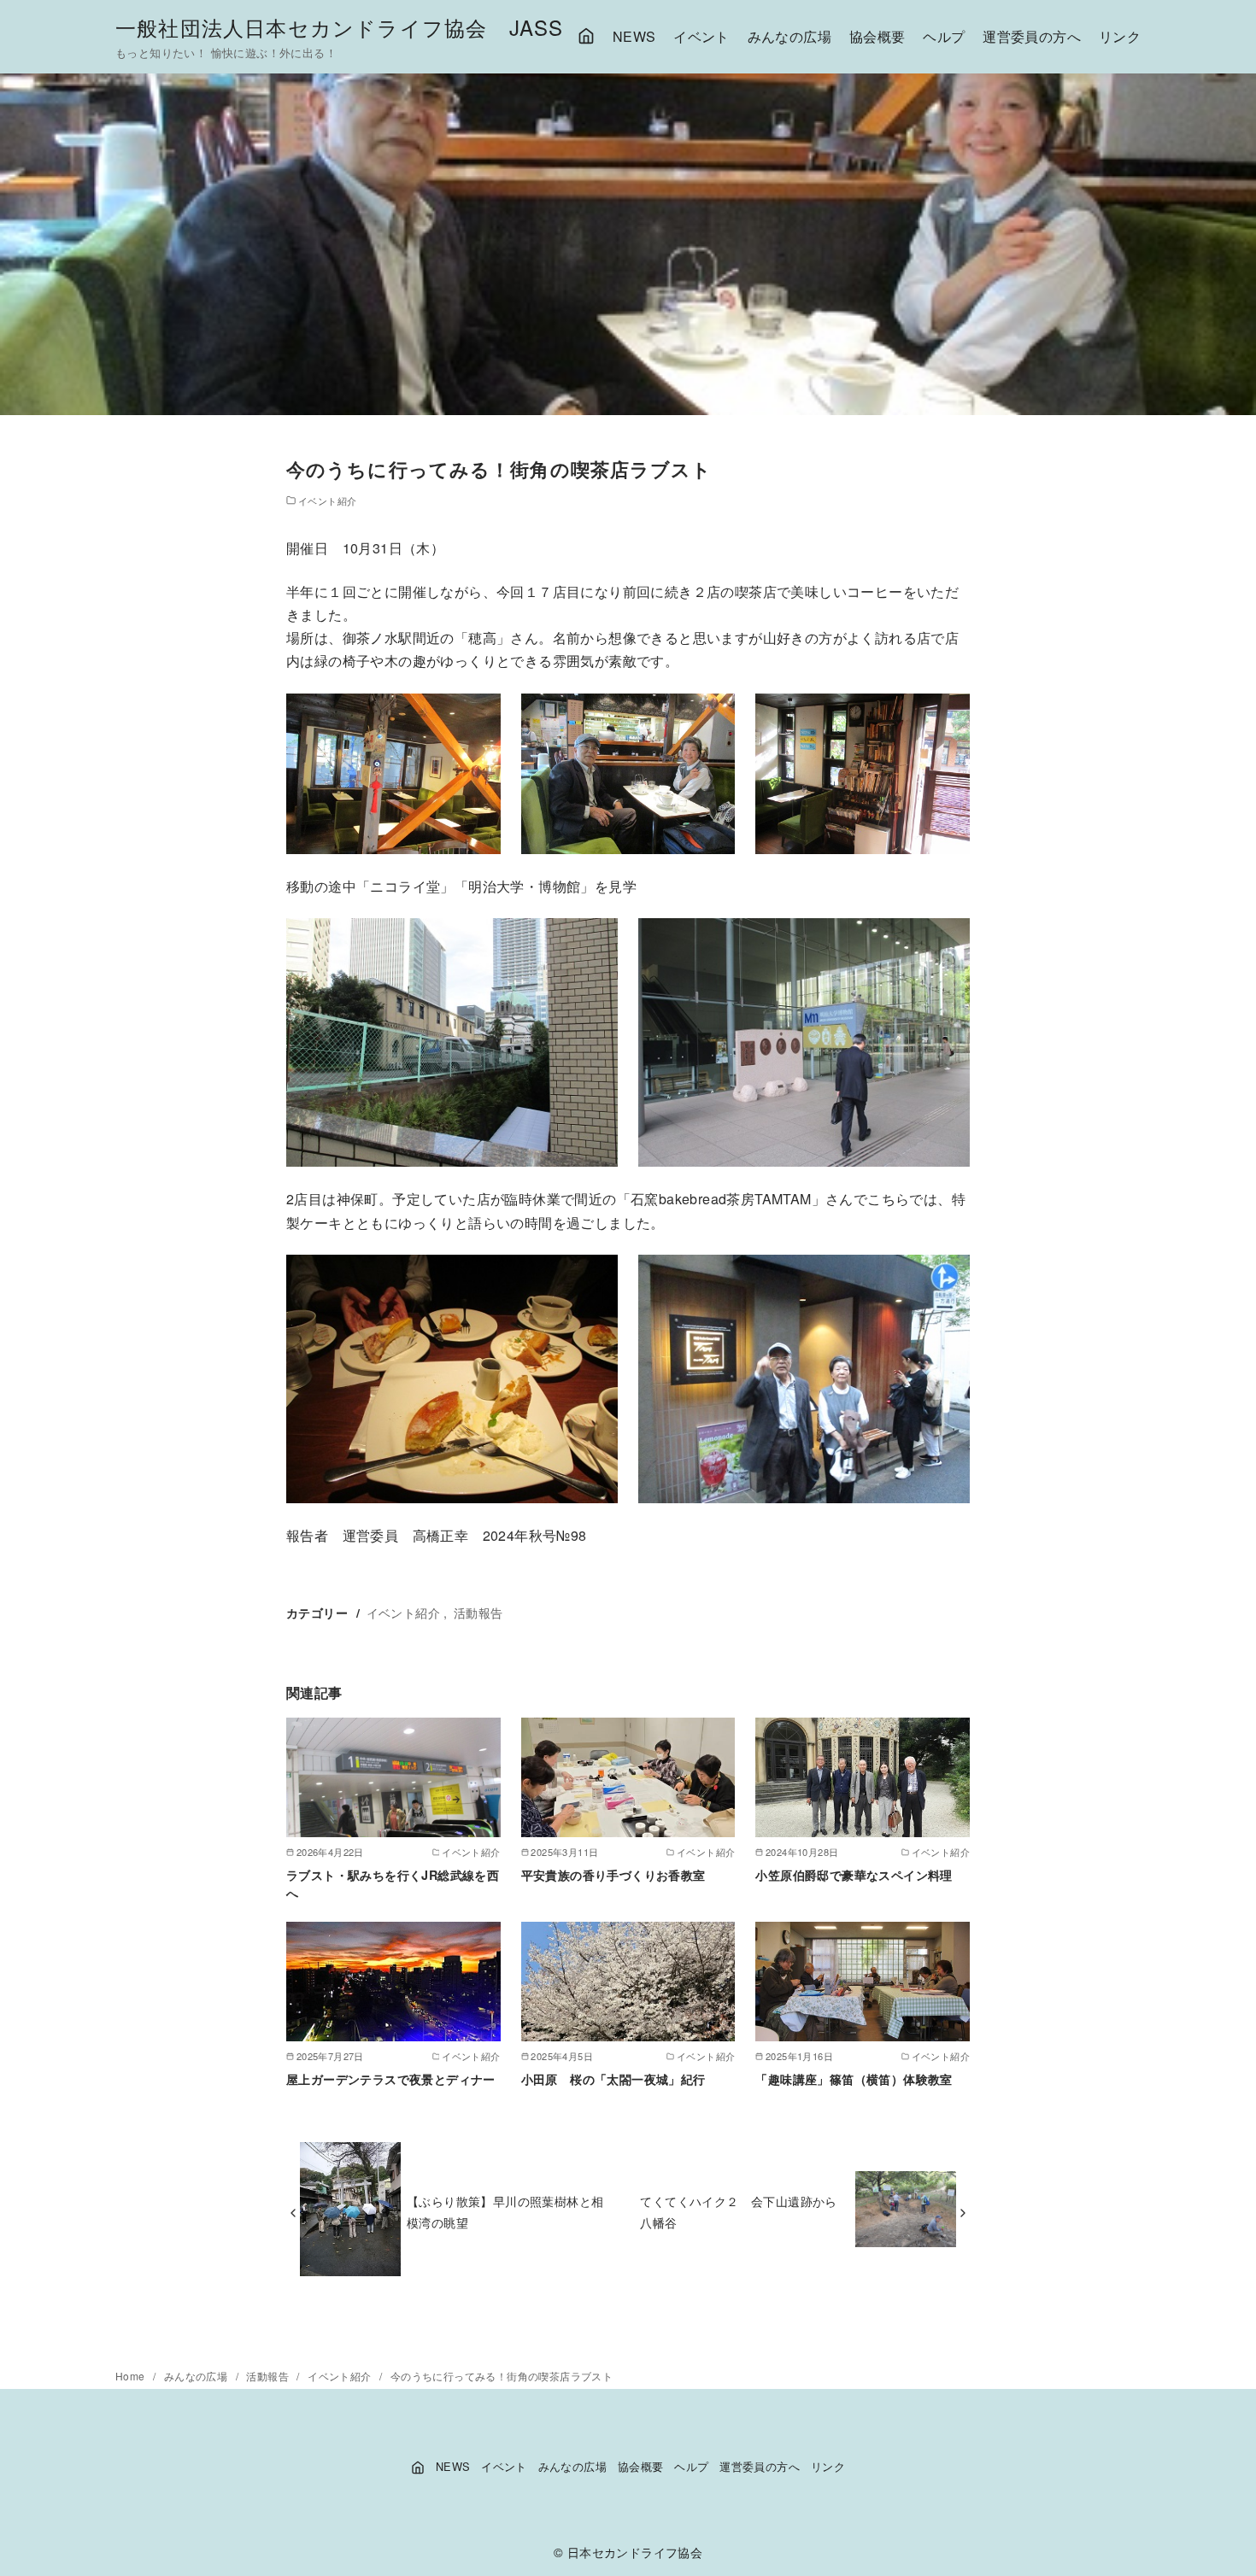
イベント (701, 36)
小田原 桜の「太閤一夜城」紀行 (613, 2079)
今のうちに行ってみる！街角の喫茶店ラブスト (502, 2376)
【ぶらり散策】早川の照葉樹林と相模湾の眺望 (505, 2211)
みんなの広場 (789, 36)
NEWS (634, 36)
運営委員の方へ (1032, 36)
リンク (1120, 36)
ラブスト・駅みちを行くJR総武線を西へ (393, 1883)
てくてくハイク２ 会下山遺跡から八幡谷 (738, 2211)
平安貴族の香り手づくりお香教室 (613, 1875)
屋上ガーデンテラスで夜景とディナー (391, 2079)
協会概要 (877, 36)
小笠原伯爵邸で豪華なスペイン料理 (854, 1875)
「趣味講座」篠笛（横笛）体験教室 (854, 2079)
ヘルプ (944, 36)
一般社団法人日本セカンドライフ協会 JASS (339, 27)
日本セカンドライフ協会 (635, 2552)
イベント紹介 (327, 501)
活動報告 (478, 1612)
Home (132, 2376)
